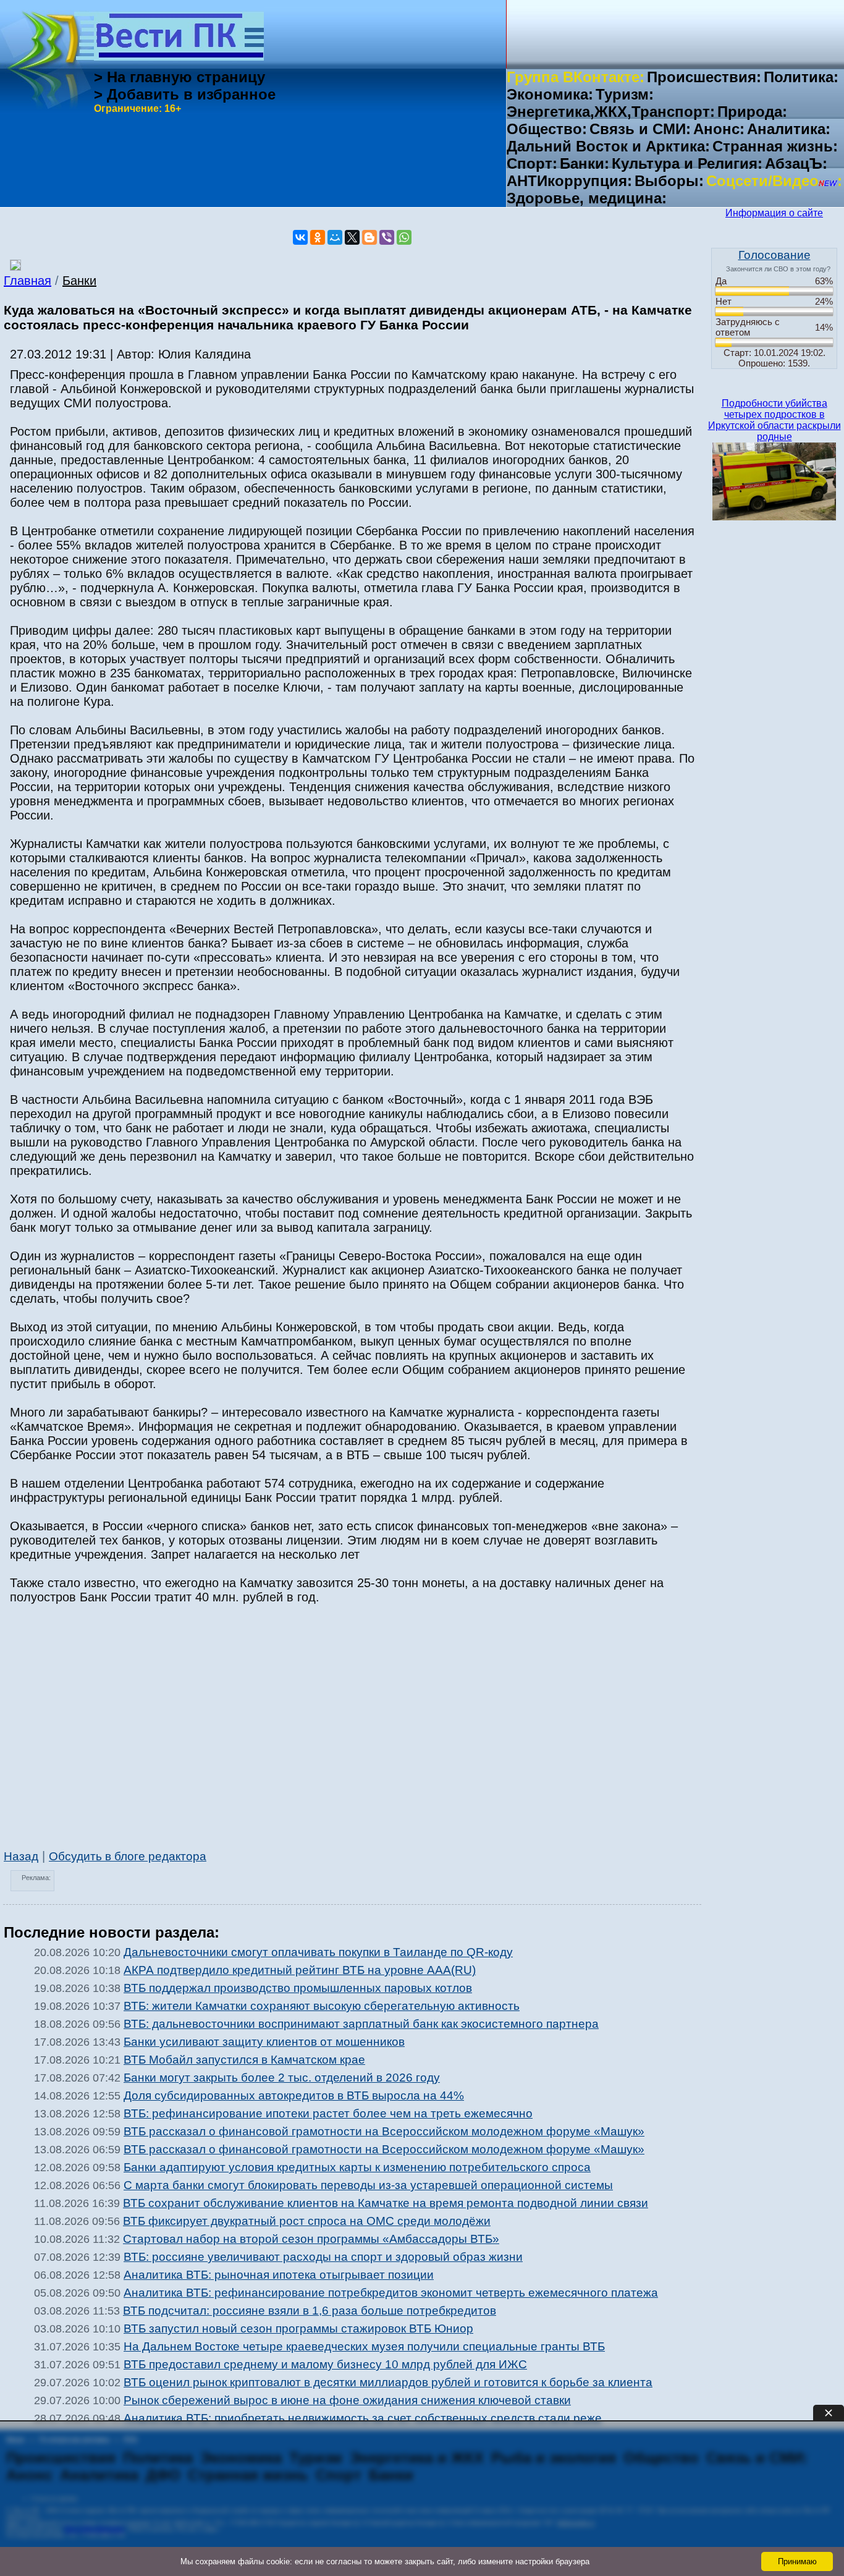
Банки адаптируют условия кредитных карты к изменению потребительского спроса (357, 2167)
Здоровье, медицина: (587, 198)
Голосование (774, 255)
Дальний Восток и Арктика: (608, 146)
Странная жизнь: (775, 146)
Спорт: (532, 163)
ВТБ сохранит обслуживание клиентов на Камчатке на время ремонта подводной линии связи (386, 2203)
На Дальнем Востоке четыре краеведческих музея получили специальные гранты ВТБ (364, 2346)
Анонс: (719, 129)
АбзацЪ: (796, 163)
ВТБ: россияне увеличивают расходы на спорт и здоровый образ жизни (323, 2257)
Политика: (801, 77)
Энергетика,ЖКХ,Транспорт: (611, 112)
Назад (21, 1856)
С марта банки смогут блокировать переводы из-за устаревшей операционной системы (368, 2185)
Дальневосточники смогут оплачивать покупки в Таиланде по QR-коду (318, 1952)
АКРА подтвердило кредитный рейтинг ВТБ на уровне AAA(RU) (300, 1970)
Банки (79, 281)
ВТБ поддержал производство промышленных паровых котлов (298, 1988)
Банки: (584, 163)
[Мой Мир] (335, 237)
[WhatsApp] (404, 237)
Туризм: (625, 94)
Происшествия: (704, 77)
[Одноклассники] (318, 237)
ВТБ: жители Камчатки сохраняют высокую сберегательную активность (322, 2006)
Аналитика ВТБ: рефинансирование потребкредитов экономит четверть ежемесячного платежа (391, 2293)
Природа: (752, 112)
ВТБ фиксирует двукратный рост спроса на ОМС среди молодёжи (307, 2221)
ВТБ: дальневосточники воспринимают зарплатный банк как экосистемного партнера (361, 2024)
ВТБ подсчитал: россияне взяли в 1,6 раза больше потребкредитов (310, 2311)
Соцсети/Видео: (774, 181)
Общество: (547, 129)
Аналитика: (789, 129)
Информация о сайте (774, 213)
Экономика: (550, 94)
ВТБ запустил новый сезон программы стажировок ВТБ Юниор (298, 2328)
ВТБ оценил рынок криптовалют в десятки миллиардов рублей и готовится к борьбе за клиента (388, 2382)
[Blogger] (369, 237)
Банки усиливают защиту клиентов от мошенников (264, 2042)
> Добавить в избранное (185, 94)
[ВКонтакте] (300, 237)
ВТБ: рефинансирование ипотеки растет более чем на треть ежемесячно (328, 2113)
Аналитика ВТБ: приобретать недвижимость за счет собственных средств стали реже (363, 2418)
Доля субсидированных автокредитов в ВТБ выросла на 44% (294, 2095)
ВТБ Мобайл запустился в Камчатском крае (244, 2060)
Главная (27, 281)
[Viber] (387, 237)
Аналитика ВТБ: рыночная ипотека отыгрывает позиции (279, 2275)
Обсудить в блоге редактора (128, 1856)
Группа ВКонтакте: (576, 77)
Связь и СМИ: (640, 129)
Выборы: (669, 181)
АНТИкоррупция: (569, 181)
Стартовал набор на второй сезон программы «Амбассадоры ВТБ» (311, 2239)
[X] (352, 237)
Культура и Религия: (687, 163)
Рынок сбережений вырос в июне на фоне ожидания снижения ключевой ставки (347, 2400)
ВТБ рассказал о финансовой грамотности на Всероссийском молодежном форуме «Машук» (384, 2131)
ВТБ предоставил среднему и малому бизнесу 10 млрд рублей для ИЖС (325, 2364)
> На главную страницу (179, 77)
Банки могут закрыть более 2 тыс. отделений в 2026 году (282, 2078)
